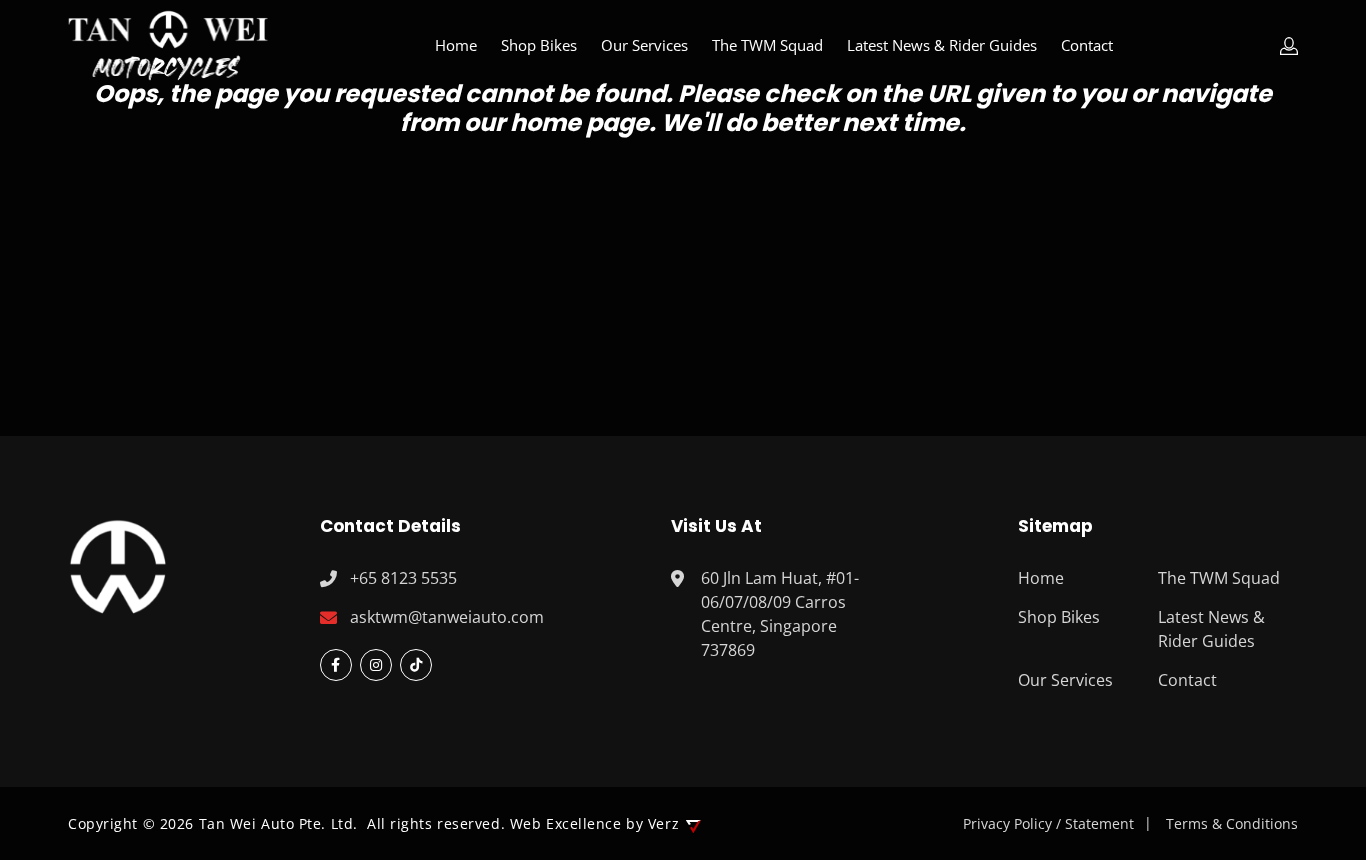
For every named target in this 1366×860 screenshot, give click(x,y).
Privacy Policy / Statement (1048, 823)
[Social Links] (336, 665)
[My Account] (1289, 46)
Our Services (644, 45)
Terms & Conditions (1232, 823)
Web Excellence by (594, 823)
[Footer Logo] (118, 564)
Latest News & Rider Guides (942, 45)
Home (456, 45)
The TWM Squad (767, 45)
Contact (1087, 45)
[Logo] (168, 46)
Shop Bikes (539, 45)
